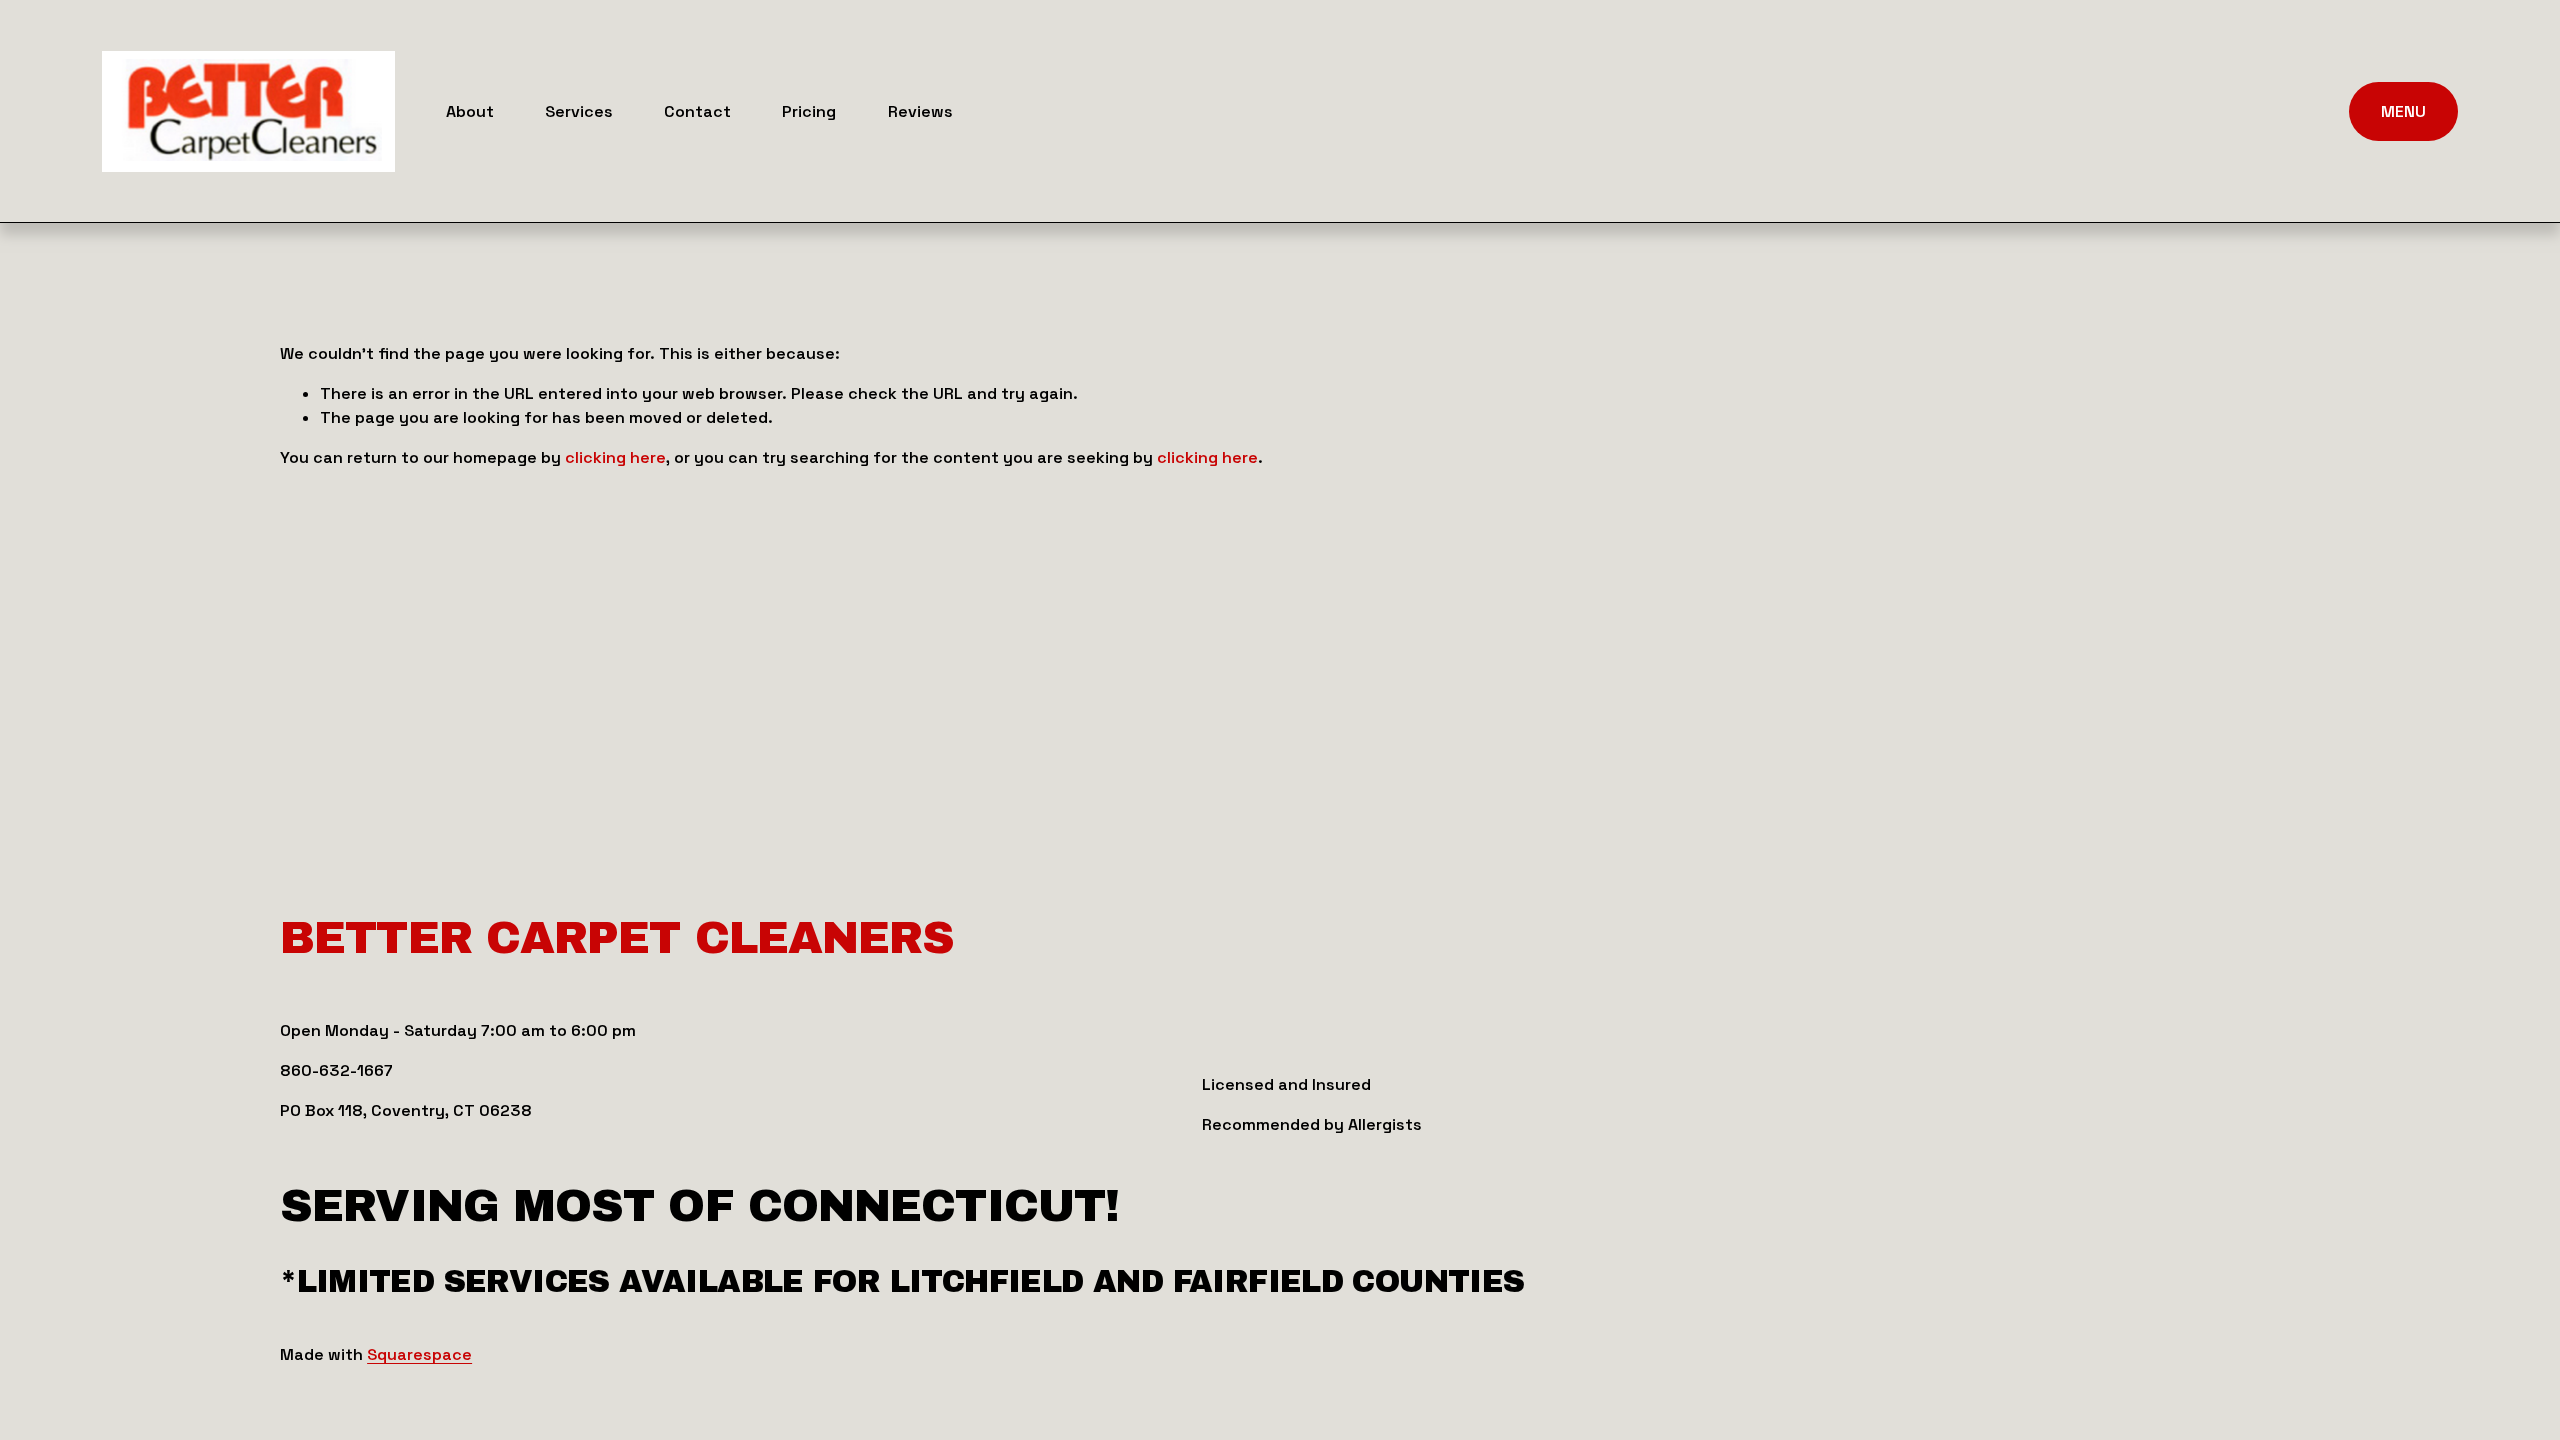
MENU (2403, 111)
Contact (697, 111)
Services (579, 111)
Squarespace (419, 1354)
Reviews (920, 111)
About (470, 111)
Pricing (809, 111)
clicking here (615, 457)
